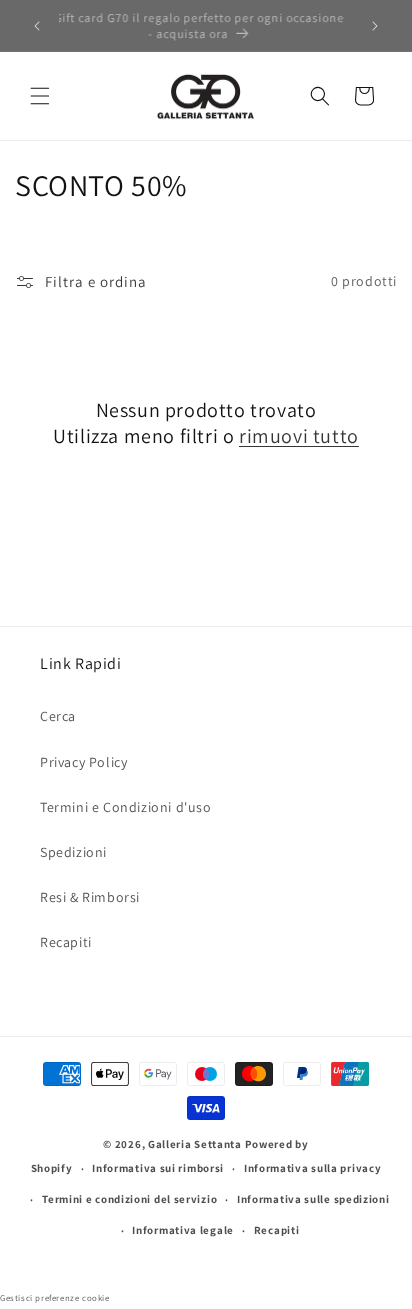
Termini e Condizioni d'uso (126, 807)
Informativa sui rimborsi (158, 1168)
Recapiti (66, 942)
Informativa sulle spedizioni (313, 1199)
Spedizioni (73, 852)
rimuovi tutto (299, 436)
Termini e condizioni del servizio (129, 1199)
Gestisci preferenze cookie (55, 1298)
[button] (40, 96)
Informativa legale (183, 1230)
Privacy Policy (83, 762)
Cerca (58, 716)
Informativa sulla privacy (313, 1168)
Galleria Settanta (195, 1144)
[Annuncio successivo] (375, 26)
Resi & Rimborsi (90, 897)
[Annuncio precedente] (37, 26)
